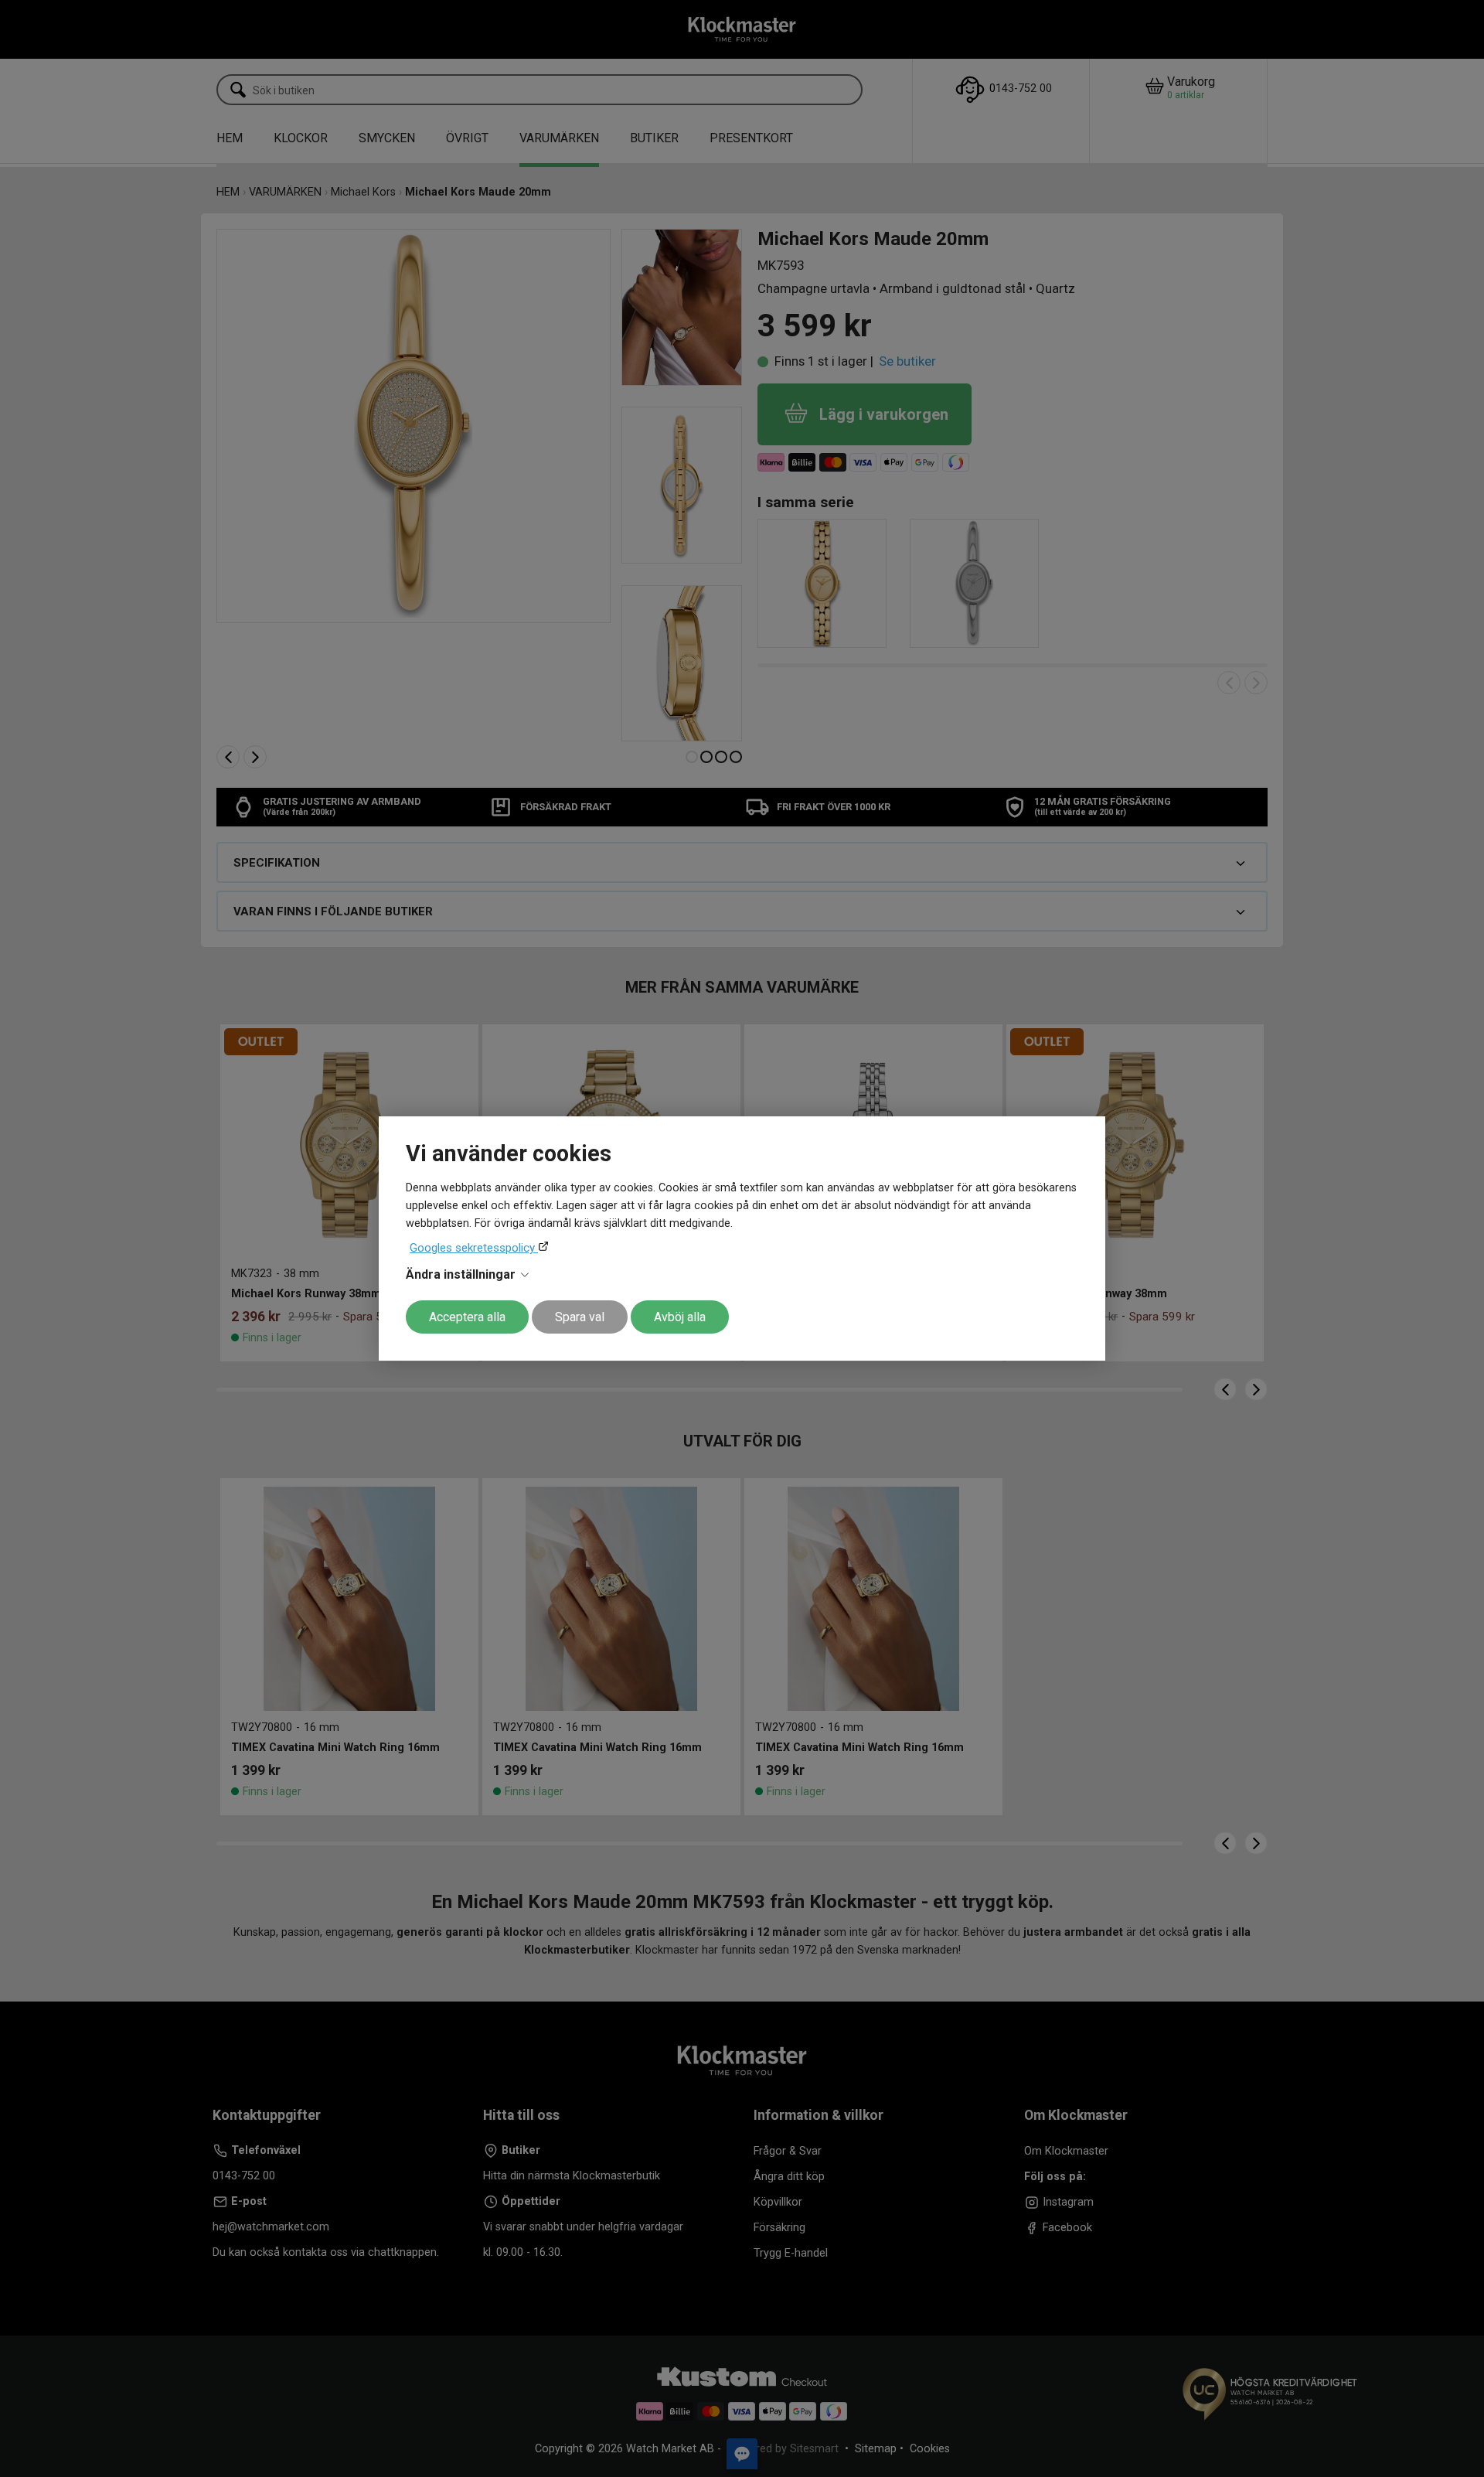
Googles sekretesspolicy (474, 1248)
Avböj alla (680, 1317)
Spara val (580, 1317)
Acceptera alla (467, 1317)
